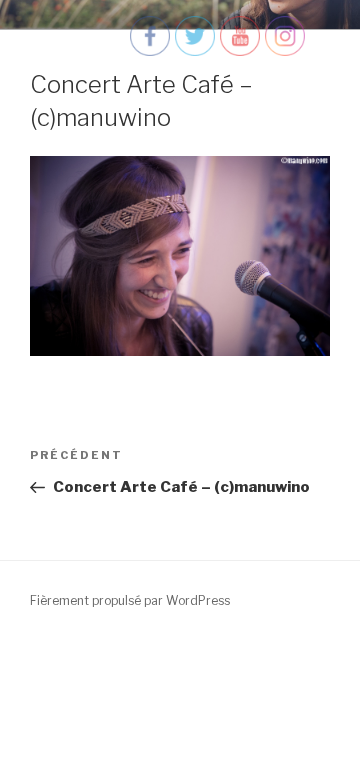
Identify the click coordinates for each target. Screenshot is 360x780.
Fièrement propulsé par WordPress (130, 600)
